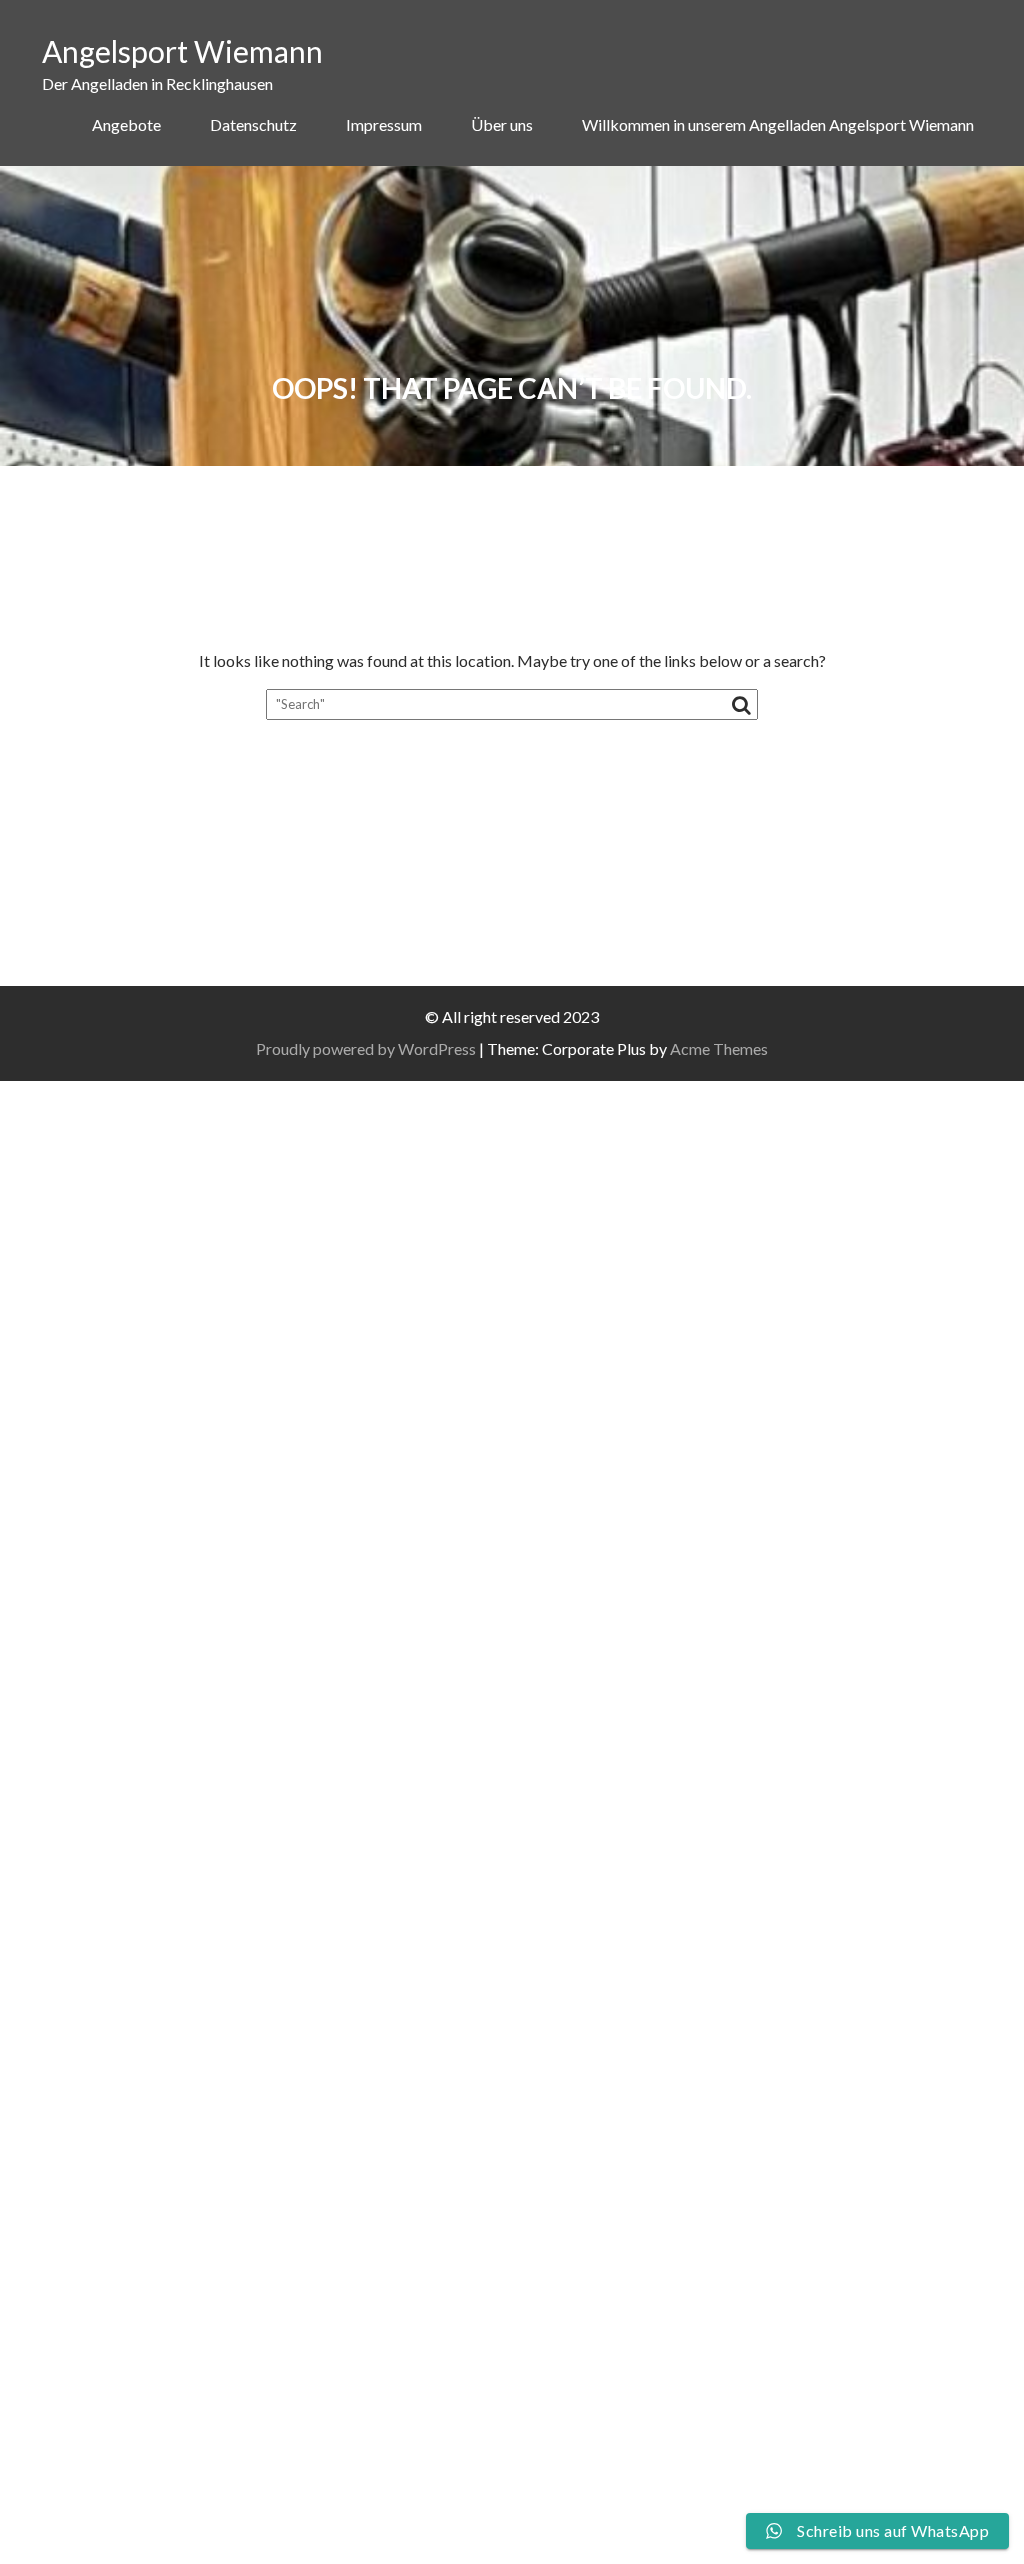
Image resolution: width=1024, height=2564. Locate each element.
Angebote (126, 124)
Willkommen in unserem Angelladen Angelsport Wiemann (778, 124)
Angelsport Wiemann (182, 51)
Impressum (384, 124)
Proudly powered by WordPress (366, 1048)
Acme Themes (719, 1048)
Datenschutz (253, 124)
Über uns (502, 124)
